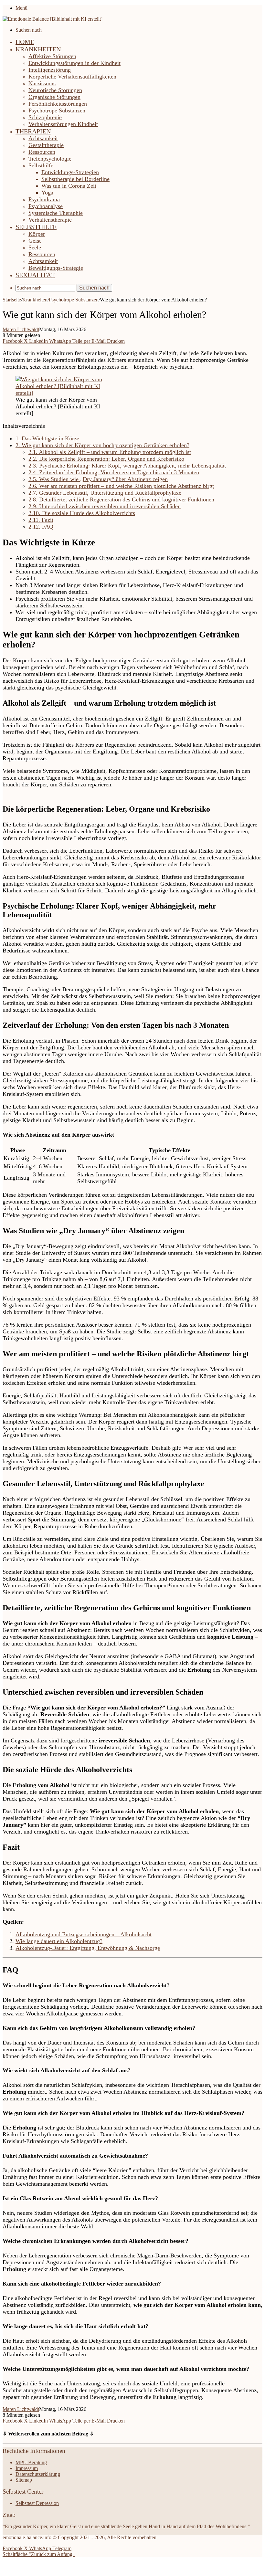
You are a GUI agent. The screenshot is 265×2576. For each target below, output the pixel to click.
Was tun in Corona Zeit (69, 186)
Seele (35, 247)
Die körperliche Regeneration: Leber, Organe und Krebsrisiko (106, 459)
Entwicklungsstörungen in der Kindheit (74, 63)
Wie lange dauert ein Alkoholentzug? (59, 1941)
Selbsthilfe (41, 165)
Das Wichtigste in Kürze (47, 438)
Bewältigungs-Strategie (56, 268)
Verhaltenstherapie (50, 220)
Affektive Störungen (52, 56)
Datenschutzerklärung (38, 2474)
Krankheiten (38, 49)
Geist (35, 241)
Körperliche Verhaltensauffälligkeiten (72, 77)
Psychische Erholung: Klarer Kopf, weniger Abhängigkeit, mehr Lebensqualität (127, 466)
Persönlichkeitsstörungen (58, 104)
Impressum (27, 2468)
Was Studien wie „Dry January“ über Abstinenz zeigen (98, 479)
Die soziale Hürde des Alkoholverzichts (82, 513)
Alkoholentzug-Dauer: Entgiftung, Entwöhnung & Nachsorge (88, 1948)
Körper (37, 234)
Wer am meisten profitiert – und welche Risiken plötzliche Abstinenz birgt (121, 486)
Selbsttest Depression (37, 2503)
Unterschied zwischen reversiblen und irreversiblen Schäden (105, 506)
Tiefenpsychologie (50, 159)
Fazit (41, 520)
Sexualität (35, 275)
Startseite (12, 300)
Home (25, 42)
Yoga (47, 193)
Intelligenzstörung (50, 70)
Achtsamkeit (43, 138)
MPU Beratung (31, 2462)
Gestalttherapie (46, 145)
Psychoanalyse (46, 206)
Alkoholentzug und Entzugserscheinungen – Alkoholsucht (84, 1934)
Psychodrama (44, 199)
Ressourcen (42, 152)
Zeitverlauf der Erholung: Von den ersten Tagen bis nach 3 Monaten (114, 472)
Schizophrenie (45, 117)
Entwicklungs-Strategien (70, 172)
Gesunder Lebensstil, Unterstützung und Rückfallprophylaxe (105, 493)
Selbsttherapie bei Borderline (75, 179)
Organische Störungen (54, 97)
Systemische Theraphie (56, 213)
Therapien (33, 131)
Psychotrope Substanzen (57, 110)
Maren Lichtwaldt (21, 329)
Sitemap (24, 2480)
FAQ (41, 527)
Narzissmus (42, 83)
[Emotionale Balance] (53, 19)
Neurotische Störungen (55, 90)
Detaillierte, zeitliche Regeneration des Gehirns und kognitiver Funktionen (121, 499)
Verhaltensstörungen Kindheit (63, 124)
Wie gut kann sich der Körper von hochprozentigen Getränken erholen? (102, 445)
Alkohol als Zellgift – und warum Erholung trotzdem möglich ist (110, 452)
